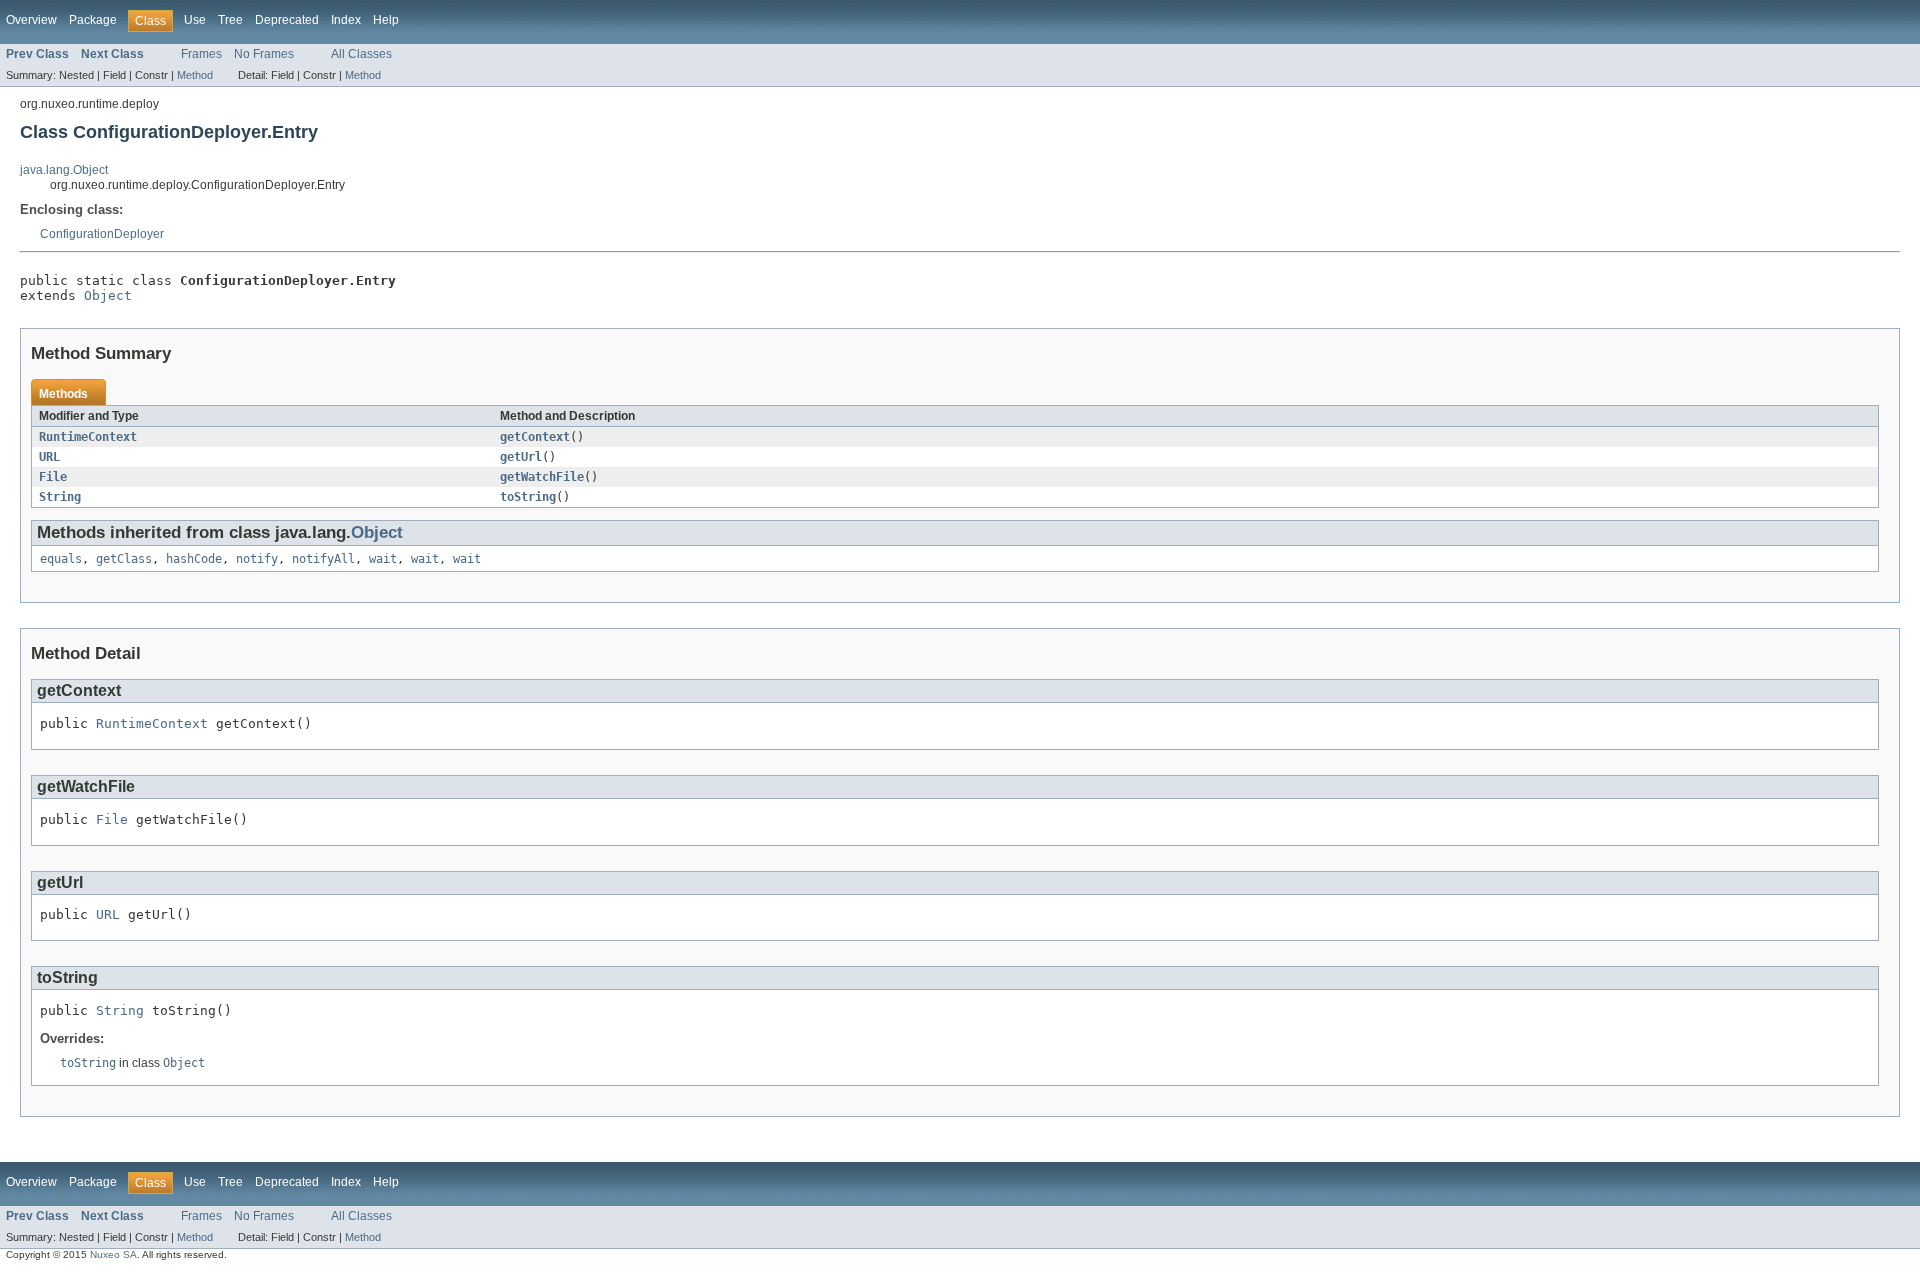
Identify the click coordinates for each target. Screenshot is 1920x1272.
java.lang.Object (64, 170)
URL (49, 457)
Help (386, 20)
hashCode (194, 559)
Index (346, 20)
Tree (230, 20)
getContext (535, 437)
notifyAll (323, 559)
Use (195, 20)
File (53, 477)
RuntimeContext (88, 437)
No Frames (264, 54)
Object (108, 295)
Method (195, 75)
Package (93, 20)
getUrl (521, 457)
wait (383, 559)
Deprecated (287, 20)
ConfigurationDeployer (102, 234)
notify (257, 559)
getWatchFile (542, 477)
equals (61, 559)
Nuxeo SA (113, 1254)
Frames (201, 54)
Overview (31, 20)
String (60, 497)
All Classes (361, 54)
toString (528, 497)
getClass (124, 559)
